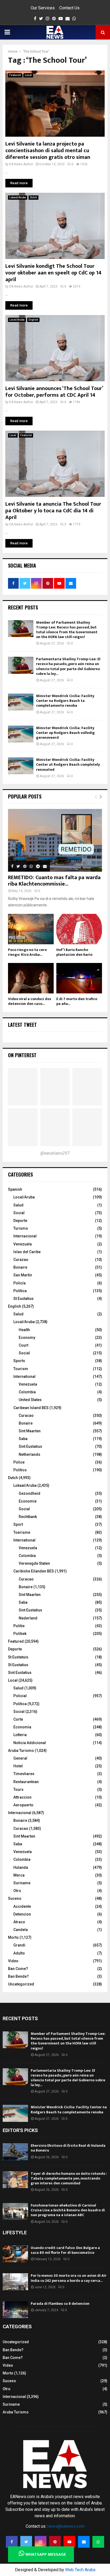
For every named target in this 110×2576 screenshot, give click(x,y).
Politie (19, 1626)
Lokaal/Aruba (18, 197)
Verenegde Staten (34, 1563)
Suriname (22, 1883)
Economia (22, 1727)
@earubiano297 (55, 1153)
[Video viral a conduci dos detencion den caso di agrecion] (31, 978)
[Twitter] (26, 2542)
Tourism (21, 1369)
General (20, 1758)
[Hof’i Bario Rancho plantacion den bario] (79, 929)
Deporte (20, 1221)
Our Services (43, 8)
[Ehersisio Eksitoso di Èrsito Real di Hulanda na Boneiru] (15, 2152)
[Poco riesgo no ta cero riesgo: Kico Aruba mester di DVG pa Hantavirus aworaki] (31, 929)
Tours (18, 1790)
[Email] (84, 2542)
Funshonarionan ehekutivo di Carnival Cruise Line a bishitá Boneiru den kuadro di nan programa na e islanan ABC (68, 2210)
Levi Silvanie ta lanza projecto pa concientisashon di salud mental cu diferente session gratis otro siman (48, 151)
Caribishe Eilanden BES (34, 1571)
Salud (18, 1205)
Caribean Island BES (31, 1408)
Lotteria (20, 1735)
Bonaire (20, 1267)
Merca (19, 1875)
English (33, 320)
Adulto (19, 1953)
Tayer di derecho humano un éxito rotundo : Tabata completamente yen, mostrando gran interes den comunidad (69, 2178)
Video (13, 1961)
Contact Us (69, 8)
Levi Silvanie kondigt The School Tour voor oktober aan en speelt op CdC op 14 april (53, 273)
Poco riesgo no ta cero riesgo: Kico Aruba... (27, 952)
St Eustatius (23, 1299)
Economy (27, 1338)
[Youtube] (69, 2542)
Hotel (18, 1766)
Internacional (25, 1236)
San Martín (23, 1275)
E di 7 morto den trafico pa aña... (77, 1001)
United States (30, 1400)
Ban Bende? (18, 1976)
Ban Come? (18, 1969)
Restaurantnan (26, 1782)
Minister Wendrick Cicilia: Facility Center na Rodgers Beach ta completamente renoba (65, 701)
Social (19, 1213)
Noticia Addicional (30, 1743)
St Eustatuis (18, 1657)
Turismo (21, 1228)
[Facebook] (12, 2542)
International (24, 1377)
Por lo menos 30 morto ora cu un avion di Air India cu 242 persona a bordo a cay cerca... (69, 2278)
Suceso (15, 1898)
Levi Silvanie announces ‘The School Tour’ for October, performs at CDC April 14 (54, 392)
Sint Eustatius (30, 1446)
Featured (15, 75)
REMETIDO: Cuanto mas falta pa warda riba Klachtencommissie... (54, 881)
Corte (18, 1719)
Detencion (22, 1914)
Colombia (27, 1392)
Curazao (21, 1260)
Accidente (22, 1906)
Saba (23, 1439)
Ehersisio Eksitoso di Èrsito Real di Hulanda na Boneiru (68, 2148)
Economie (28, 1501)
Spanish (15, 1189)
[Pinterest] (55, 2542)
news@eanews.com (66, 2526)
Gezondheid (30, 1493)
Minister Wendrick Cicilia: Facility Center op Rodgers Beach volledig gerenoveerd (65, 733)
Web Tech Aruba (80, 2570)
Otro (17, 1891)
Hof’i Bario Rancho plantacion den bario (74, 952)
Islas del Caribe (27, 1252)
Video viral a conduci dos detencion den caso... (30, 1001)
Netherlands (30, 1454)
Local (28, 75)
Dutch (34, 197)
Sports (19, 1361)
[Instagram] (41, 2542)
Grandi (19, 1945)
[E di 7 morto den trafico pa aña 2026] (79, 978)
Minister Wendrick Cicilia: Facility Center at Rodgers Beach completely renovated (68, 764)
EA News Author (21, 164)
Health (24, 1330)
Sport (18, 1524)
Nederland (28, 1618)
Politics (20, 1470)
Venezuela (23, 1244)
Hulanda (21, 1867)
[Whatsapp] (98, 2542)
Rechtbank (28, 1517)
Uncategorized (21, 1984)
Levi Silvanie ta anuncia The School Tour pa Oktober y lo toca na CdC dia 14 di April (53, 511)
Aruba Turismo (21, 1751)
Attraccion (22, 1797)
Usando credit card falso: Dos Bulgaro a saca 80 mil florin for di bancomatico (65, 2250)
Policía (19, 1283)
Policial (20, 1696)
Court (23, 1345)
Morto (13, 1937)
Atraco (19, 1922)
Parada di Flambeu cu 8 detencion (60, 2304)
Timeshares (24, 1774)
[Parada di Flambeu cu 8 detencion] (15, 2310)
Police (19, 1462)
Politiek (20, 1634)
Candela (21, 1930)
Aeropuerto (23, 1805)
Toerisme (22, 1532)
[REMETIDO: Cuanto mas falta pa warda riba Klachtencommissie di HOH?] (55, 840)
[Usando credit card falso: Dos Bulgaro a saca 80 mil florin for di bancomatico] (15, 2254)
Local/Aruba (17, 320)
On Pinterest (22, 1055)
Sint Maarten (30, 1431)
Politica (20, 1704)
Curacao (26, 1415)
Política (20, 1291)
